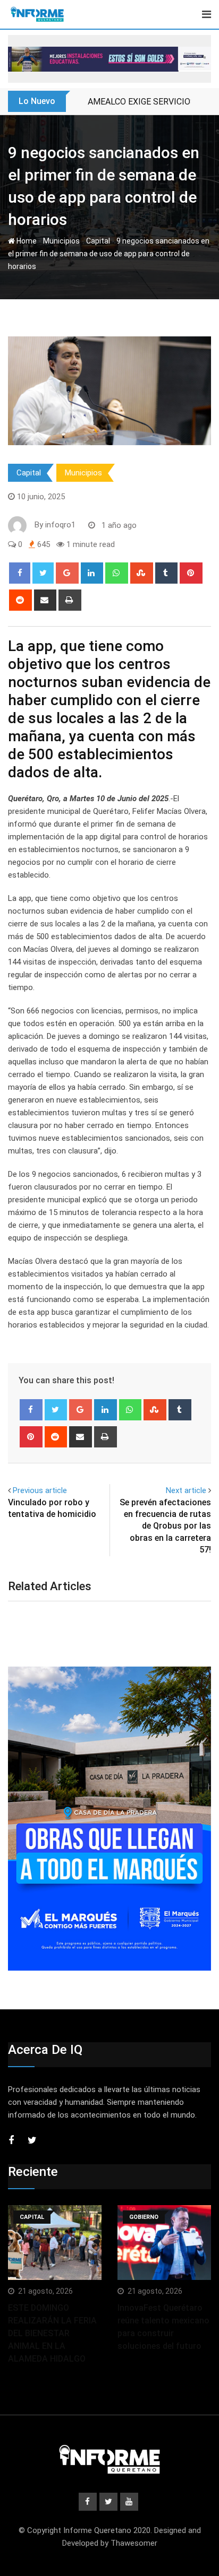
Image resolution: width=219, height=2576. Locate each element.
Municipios (61, 241)
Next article (186, 1490)
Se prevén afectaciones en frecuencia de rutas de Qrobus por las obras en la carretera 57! (165, 1526)
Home (26, 241)
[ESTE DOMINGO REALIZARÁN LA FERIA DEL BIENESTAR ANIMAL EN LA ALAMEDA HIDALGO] (55, 2243)
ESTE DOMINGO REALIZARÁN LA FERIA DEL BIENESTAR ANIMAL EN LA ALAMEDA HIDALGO (52, 2333)
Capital (98, 241)
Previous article (40, 1490)
